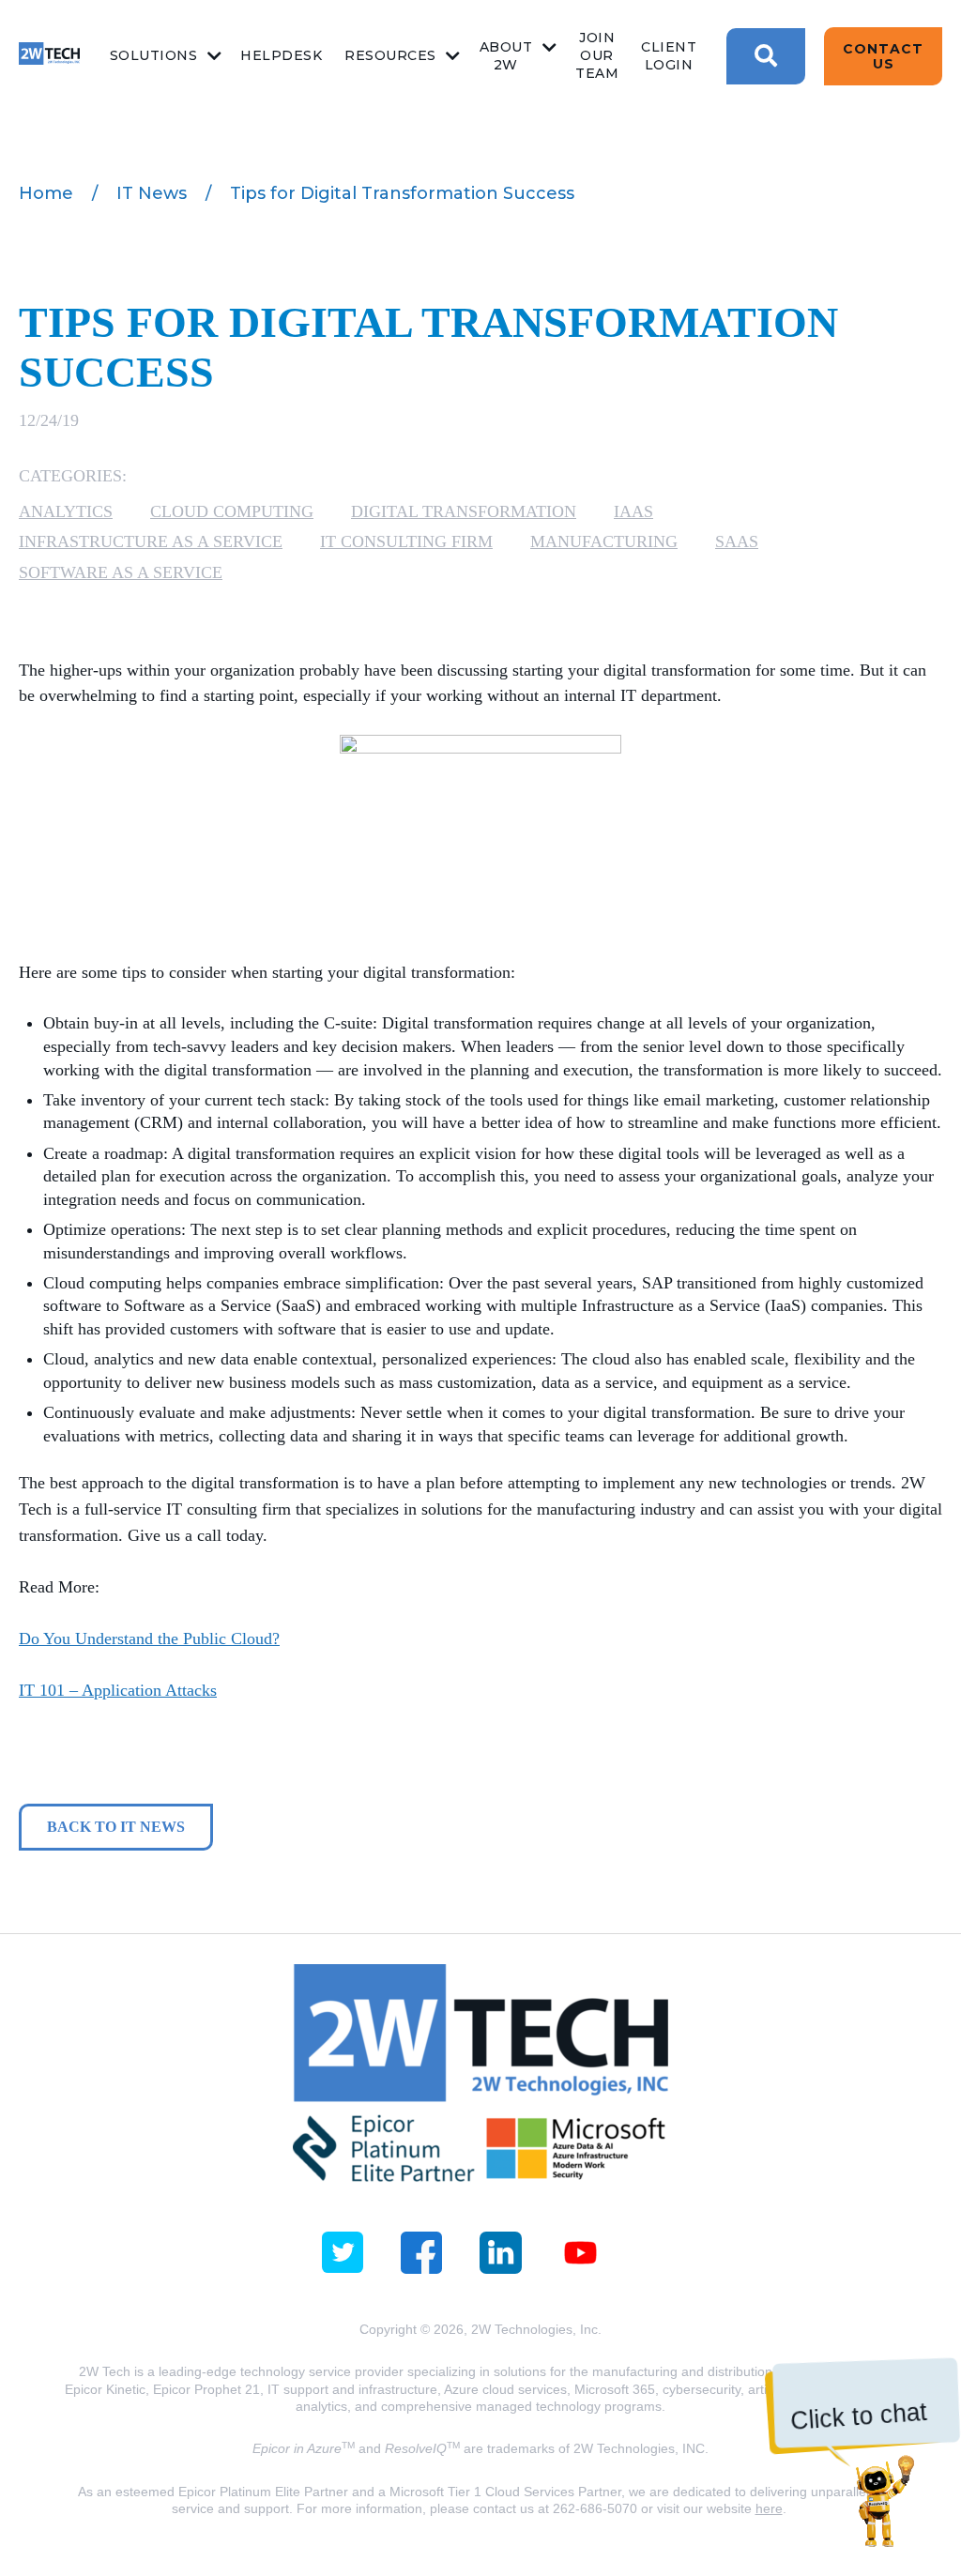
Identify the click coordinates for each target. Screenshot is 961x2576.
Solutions (154, 55)
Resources (390, 55)
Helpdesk (281, 55)
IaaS (633, 511)
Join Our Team (597, 55)
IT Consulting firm (406, 541)
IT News (152, 193)
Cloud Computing (232, 511)
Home (46, 193)
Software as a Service (121, 572)
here (769, 2508)
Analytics (66, 511)
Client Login (669, 56)
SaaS (737, 541)
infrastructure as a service (151, 541)
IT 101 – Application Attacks (118, 1690)
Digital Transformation (464, 511)
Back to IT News (116, 1827)
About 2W (506, 56)
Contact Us (883, 56)
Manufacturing (604, 541)
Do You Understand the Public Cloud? (149, 1639)
